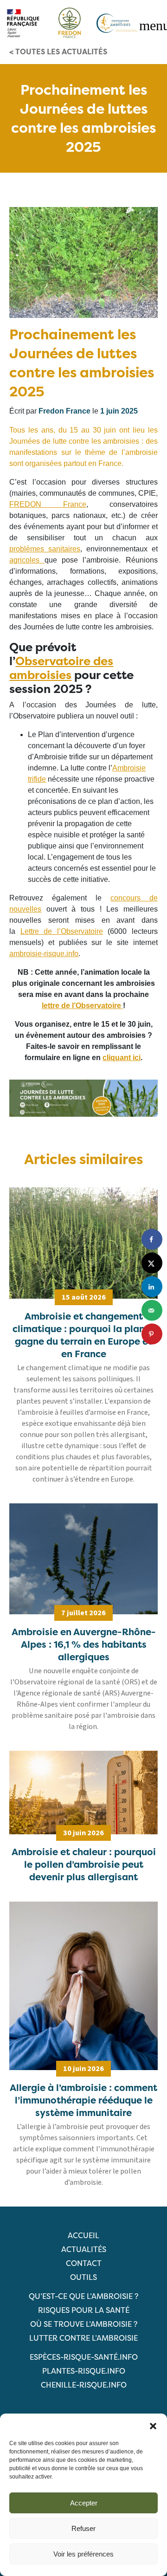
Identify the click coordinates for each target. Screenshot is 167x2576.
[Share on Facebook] (152, 1239)
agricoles (24, 560)
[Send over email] (152, 1311)
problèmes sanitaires (45, 549)
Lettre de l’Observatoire (62, 931)
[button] (153, 2425)
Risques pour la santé (84, 2310)
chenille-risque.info (84, 2385)
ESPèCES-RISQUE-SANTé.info (84, 2357)
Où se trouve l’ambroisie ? (84, 2324)
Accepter (84, 2503)
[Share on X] (152, 1263)
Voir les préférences (83, 2554)
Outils (83, 2277)
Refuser (83, 2528)
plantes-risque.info (84, 2371)
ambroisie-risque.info (44, 954)
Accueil (83, 2235)
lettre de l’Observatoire (81, 1006)
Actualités (84, 2249)
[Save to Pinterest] (152, 1334)
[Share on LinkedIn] (152, 1287)
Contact (84, 2263)
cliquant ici (122, 1058)
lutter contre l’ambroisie (83, 2338)
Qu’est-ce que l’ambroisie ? (83, 2296)
